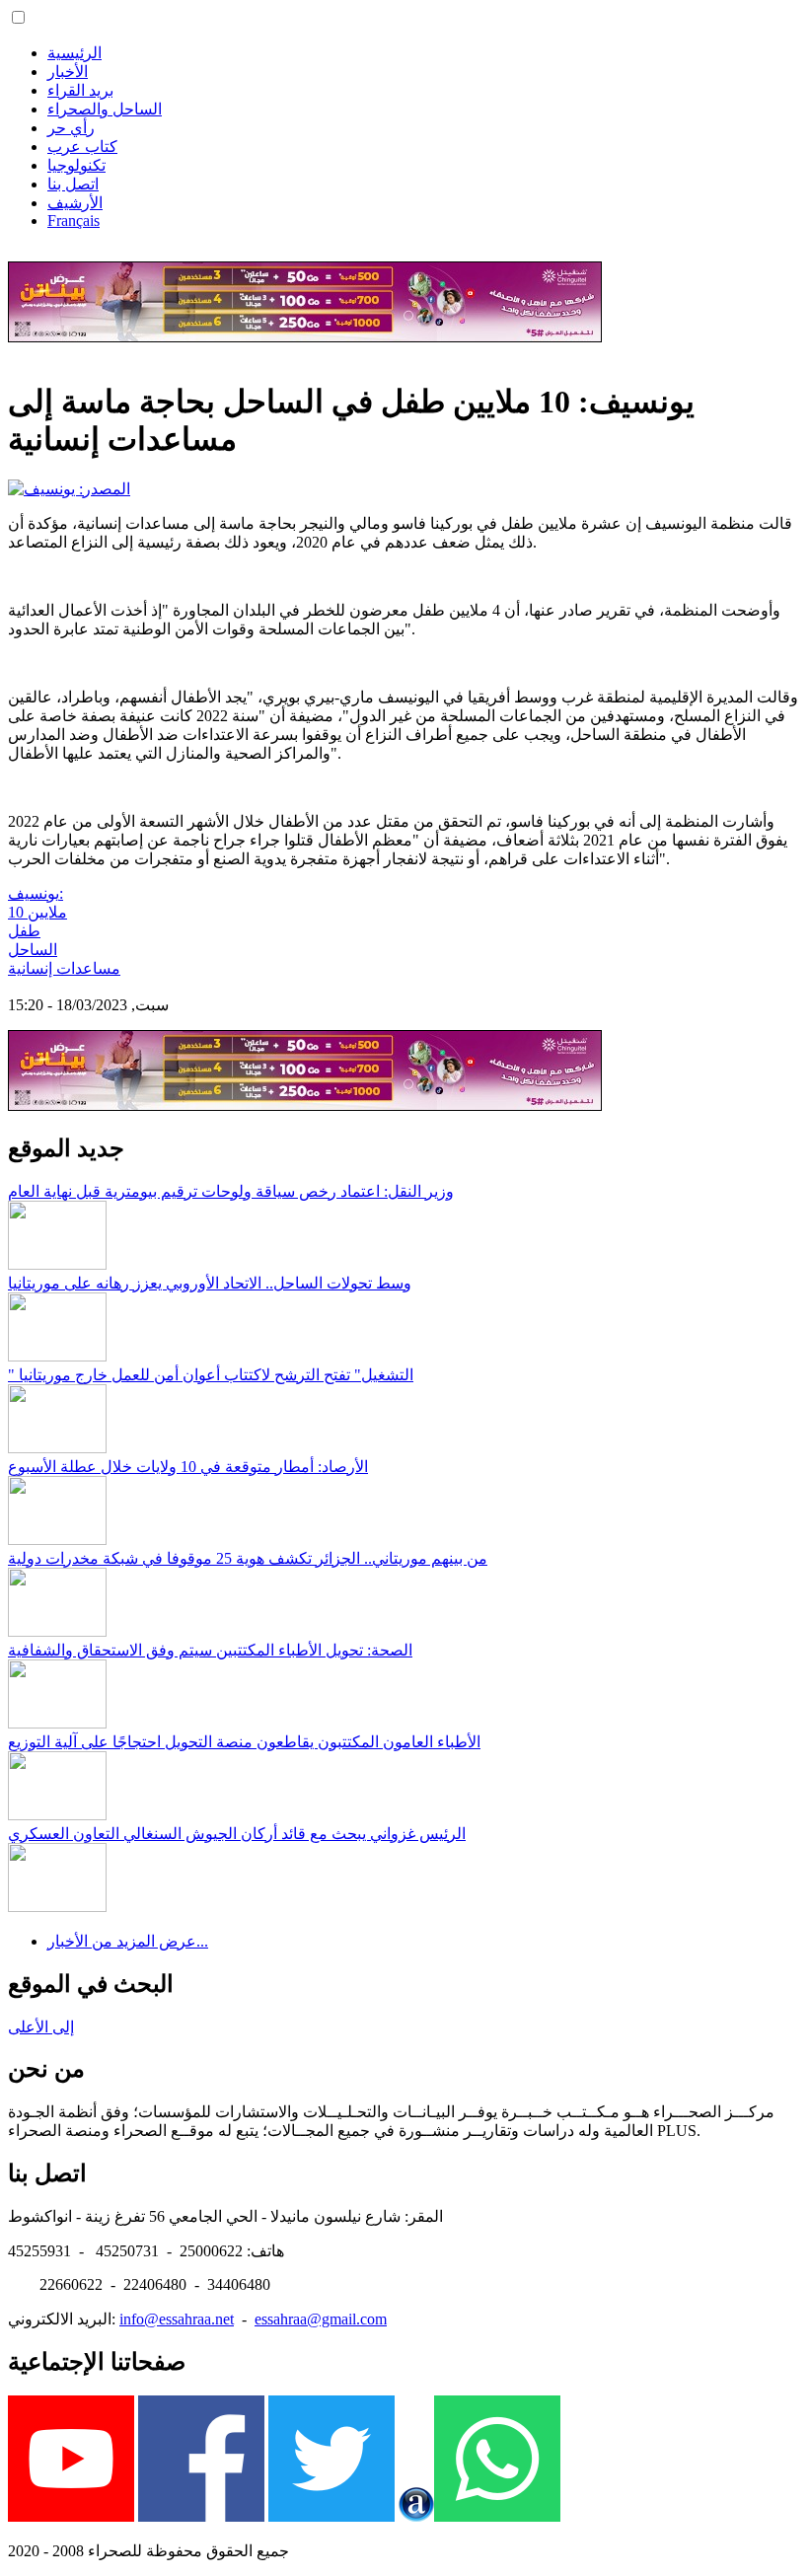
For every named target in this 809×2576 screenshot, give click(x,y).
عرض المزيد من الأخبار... (128, 1941)
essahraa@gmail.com (321, 2319)
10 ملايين (37, 912)
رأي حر (71, 128)
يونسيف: (36, 893)
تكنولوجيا (76, 165)
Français (74, 221)
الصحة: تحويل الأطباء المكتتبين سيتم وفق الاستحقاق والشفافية (210, 1650)
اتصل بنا (73, 184)
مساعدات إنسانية (64, 968)
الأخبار (68, 72)
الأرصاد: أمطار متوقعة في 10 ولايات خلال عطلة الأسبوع (188, 1467)
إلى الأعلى (41, 2027)
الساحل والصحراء (105, 109)
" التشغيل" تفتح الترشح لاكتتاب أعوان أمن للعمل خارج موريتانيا (211, 1375)
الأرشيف (75, 203)
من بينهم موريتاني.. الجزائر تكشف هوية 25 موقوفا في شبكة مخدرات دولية (248, 1558)
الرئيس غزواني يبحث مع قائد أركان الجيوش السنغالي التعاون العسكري (237, 1834)
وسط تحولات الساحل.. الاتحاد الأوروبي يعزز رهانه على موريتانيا (210, 1283)
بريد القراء (80, 90)
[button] (18, 17)
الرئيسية (74, 53)
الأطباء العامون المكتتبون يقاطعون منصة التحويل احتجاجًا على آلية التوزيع (244, 1742)
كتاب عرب (82, 147)
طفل (24, 931)
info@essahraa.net (177, 2319)
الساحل (33, 950)
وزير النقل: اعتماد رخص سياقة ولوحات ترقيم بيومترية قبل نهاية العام (231, 1191)
